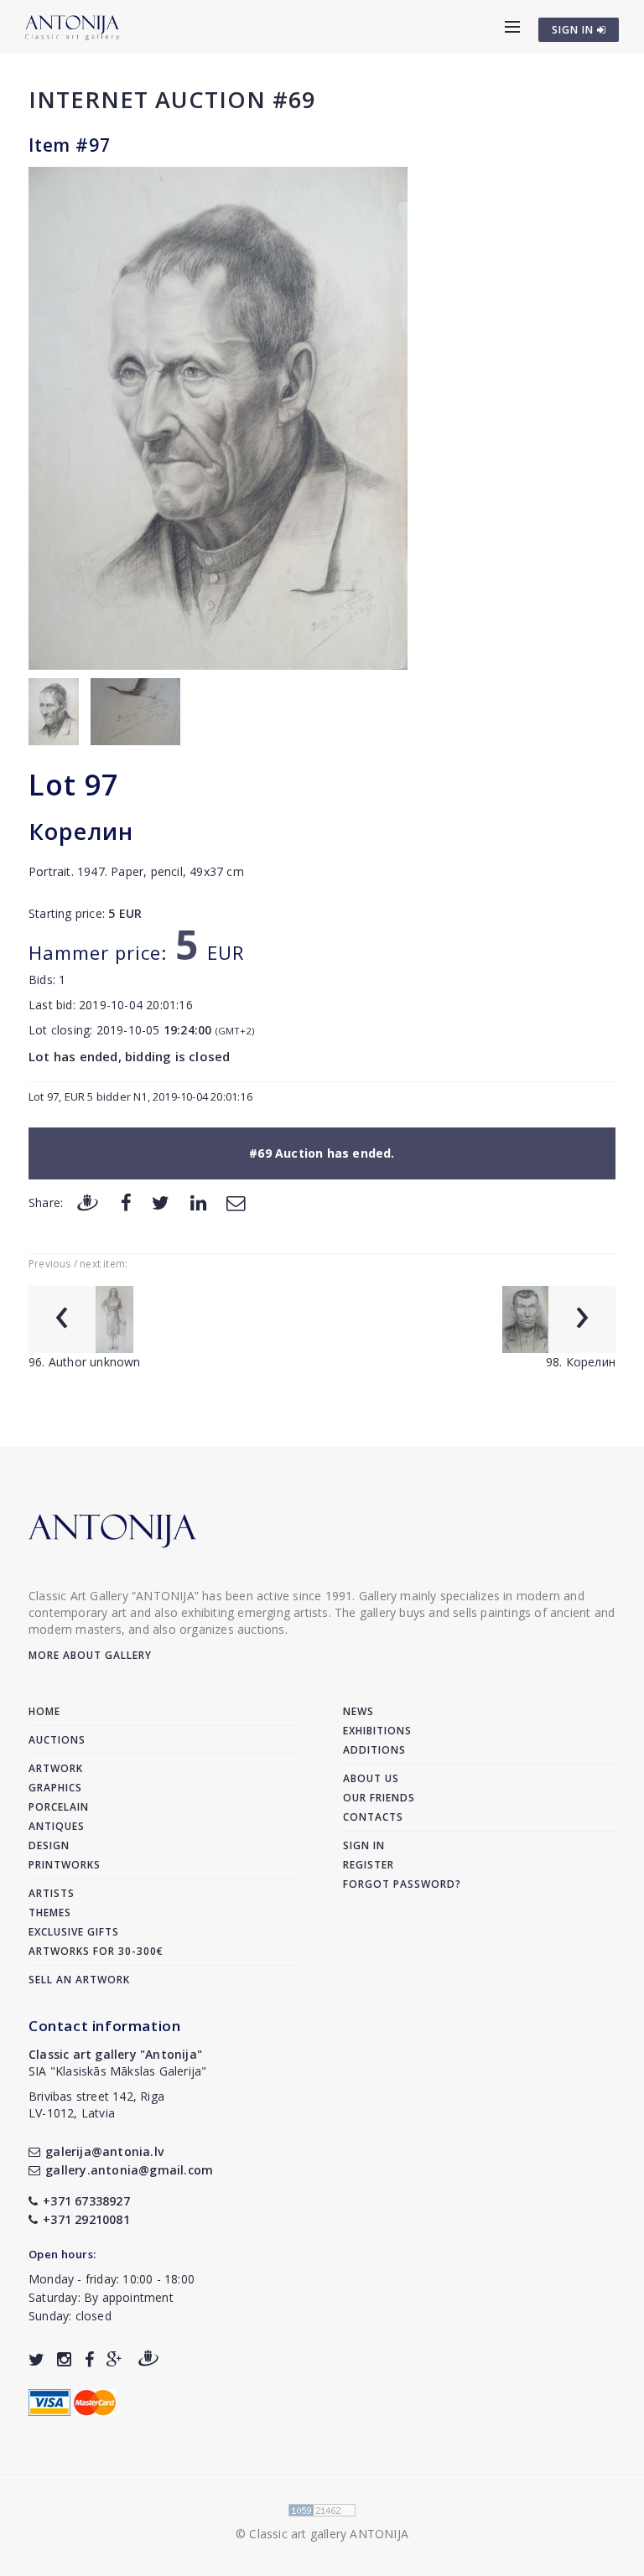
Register (369, 1865)
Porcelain (59, 1807)
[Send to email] (236, 1202)
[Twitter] (161, 1202)
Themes (50, 1913)
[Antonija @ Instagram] (64, 2359)
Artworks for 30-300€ (96, 1951)
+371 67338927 (86, 2201)
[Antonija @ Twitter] (36, 2359)
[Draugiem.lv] (87, 1202)
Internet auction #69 (172, 99)
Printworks (65, 1865)
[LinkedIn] (198, 1202)
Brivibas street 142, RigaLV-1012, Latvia (96, 2104)
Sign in (364, 1845)
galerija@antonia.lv (104, 2151)
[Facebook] (126, 1202)
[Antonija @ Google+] (114, 2359)
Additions (374, 1750)
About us (371, 1778)
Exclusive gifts (74, 1932)
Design (49, 1845)
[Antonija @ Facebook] (89, 2359)
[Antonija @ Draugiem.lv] (148, 2359)
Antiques (57, 1826)
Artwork (56, 1768)
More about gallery (90, 1655)
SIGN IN (574, 30)
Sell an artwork (79, 1980)
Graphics (55, 1788)
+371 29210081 (86, 2219)
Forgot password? (402, 1884)
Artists (52, 1893)
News (358, 1711)
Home (44, 1711)
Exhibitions (377, 1731)
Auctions (57, 1740)
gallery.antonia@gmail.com (129, 2170)
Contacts (373, 1817)
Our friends (379, 1798)
